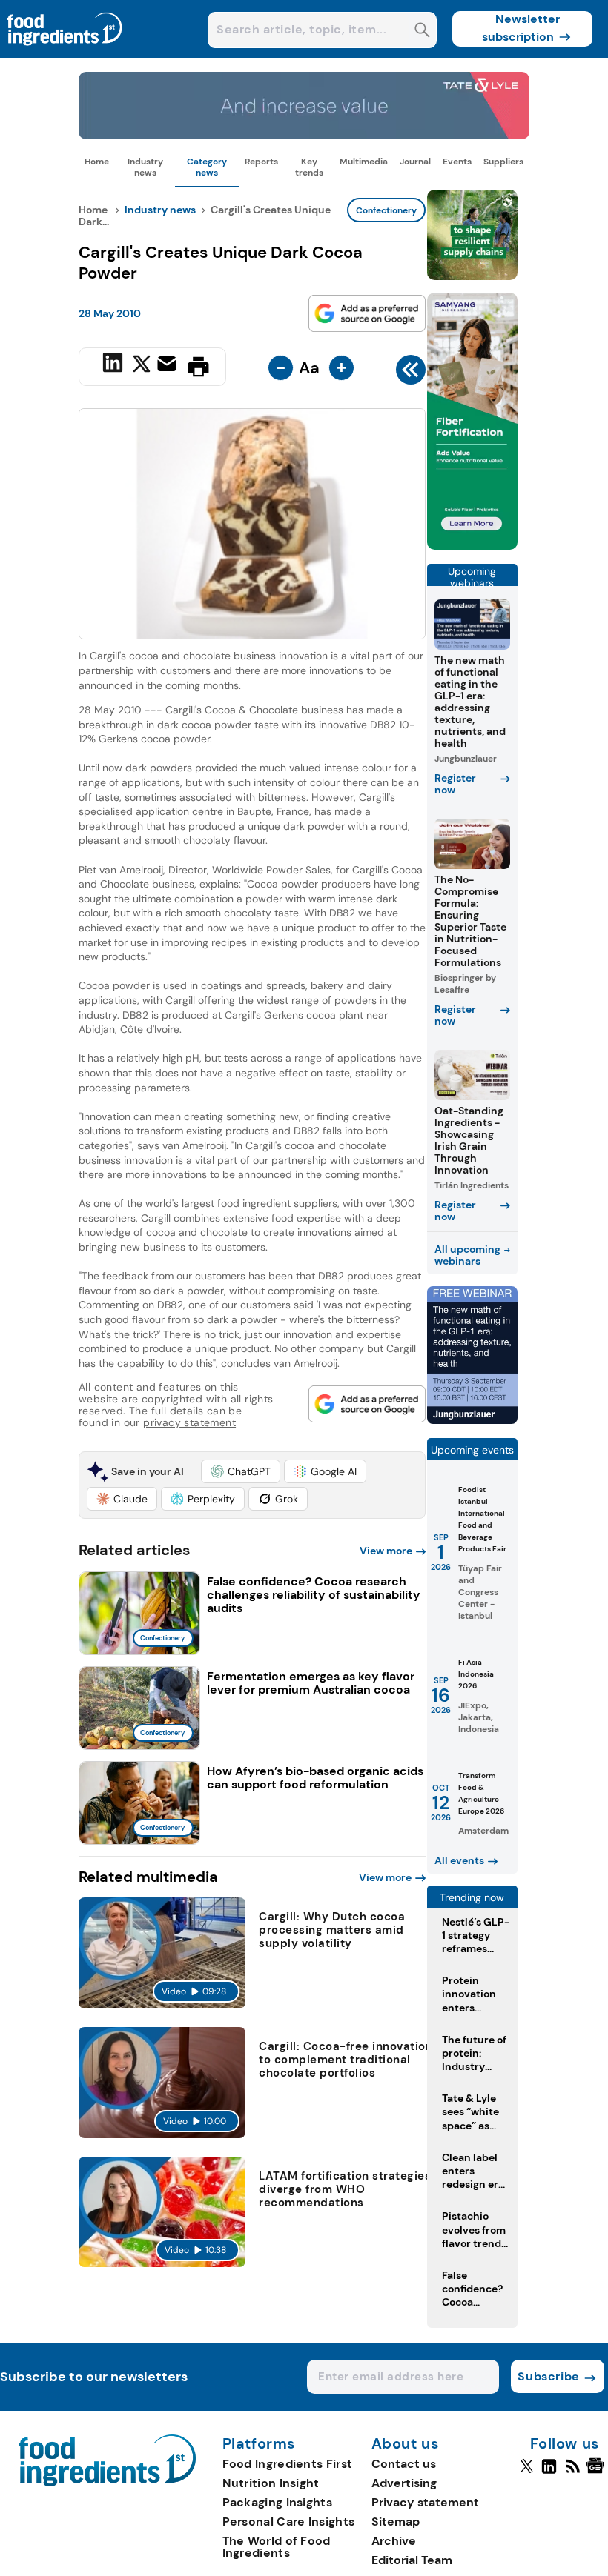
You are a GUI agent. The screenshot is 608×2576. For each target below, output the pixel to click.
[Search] (422, 31)
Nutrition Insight (271, 2483)
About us (406, 2444)
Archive (394, 2541)
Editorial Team (412, 2560)
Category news (207, 167)
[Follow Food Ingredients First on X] (527, 2472)
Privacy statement (425, 2502)
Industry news (145, 167)
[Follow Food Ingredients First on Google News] (597, 2472)
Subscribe (548, 2376)
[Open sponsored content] (304, 135)
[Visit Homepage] (65, 54)
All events (459, 1860)
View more (386, 1551)
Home (97, 162)
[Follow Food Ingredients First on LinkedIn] (549, 2472)
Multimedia (364, 162)
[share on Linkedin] (115, 365)
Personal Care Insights (289, 2522)
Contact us (404, 2464)
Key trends (309, 167)
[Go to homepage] (107, 2482)
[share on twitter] (142, 366)
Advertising (404, 2483)
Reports (261, 162)
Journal (415, 162)
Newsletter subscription (521, 28)
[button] (241, 1471)
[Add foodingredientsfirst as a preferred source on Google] (367, 313)
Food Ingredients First (288, 2464)
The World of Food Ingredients (277, 2547)
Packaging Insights (277, 2502)
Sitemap (396, 2522)
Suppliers (503, 162)
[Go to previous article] (411, 373)
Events (457, 162)
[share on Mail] (169, 365)
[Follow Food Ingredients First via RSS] (573, 2472)
